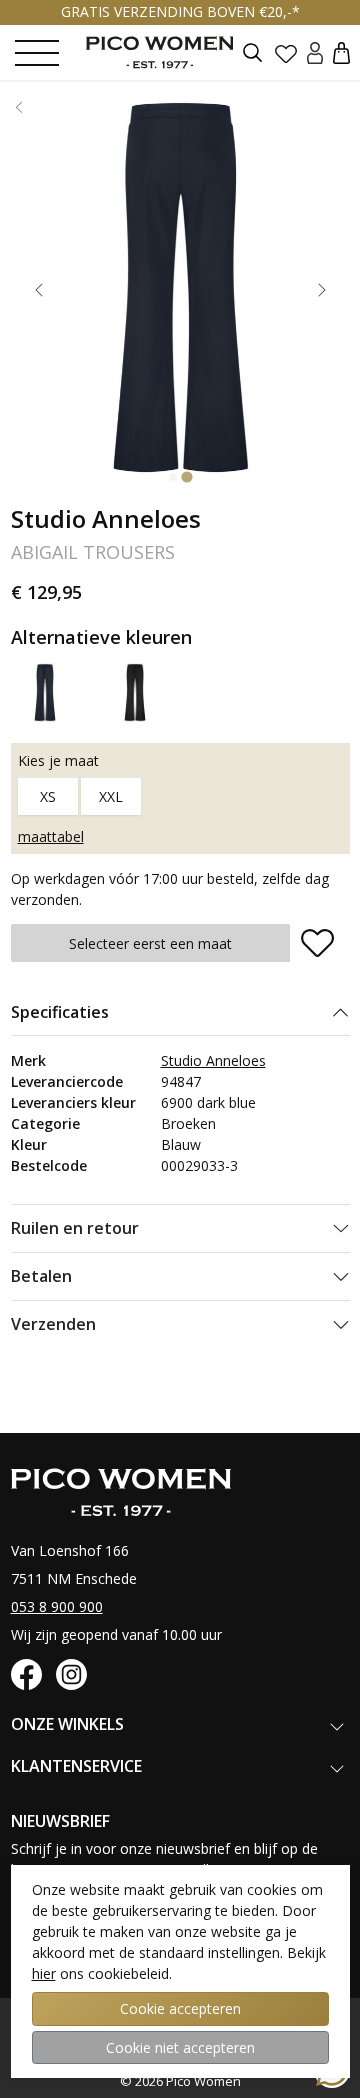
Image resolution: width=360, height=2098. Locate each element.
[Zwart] (135, 691)
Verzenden (53, 1324)
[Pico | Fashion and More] (175, 52)
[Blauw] (45, 691)
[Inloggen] (315, 52)
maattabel (51, 836)
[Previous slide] (39, 290)
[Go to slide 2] (186, 477)
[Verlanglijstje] (286, 53)
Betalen (41, 1276)
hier (44, 1973)
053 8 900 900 (57, 1606)
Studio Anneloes (213, 1060)
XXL (111, 796)
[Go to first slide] (322, 290)
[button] (341, 52)
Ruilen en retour (75, 1228)
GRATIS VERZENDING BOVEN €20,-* (180, 11)
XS (48, 796)
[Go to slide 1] (173, 477)
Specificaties (60, 1012)
